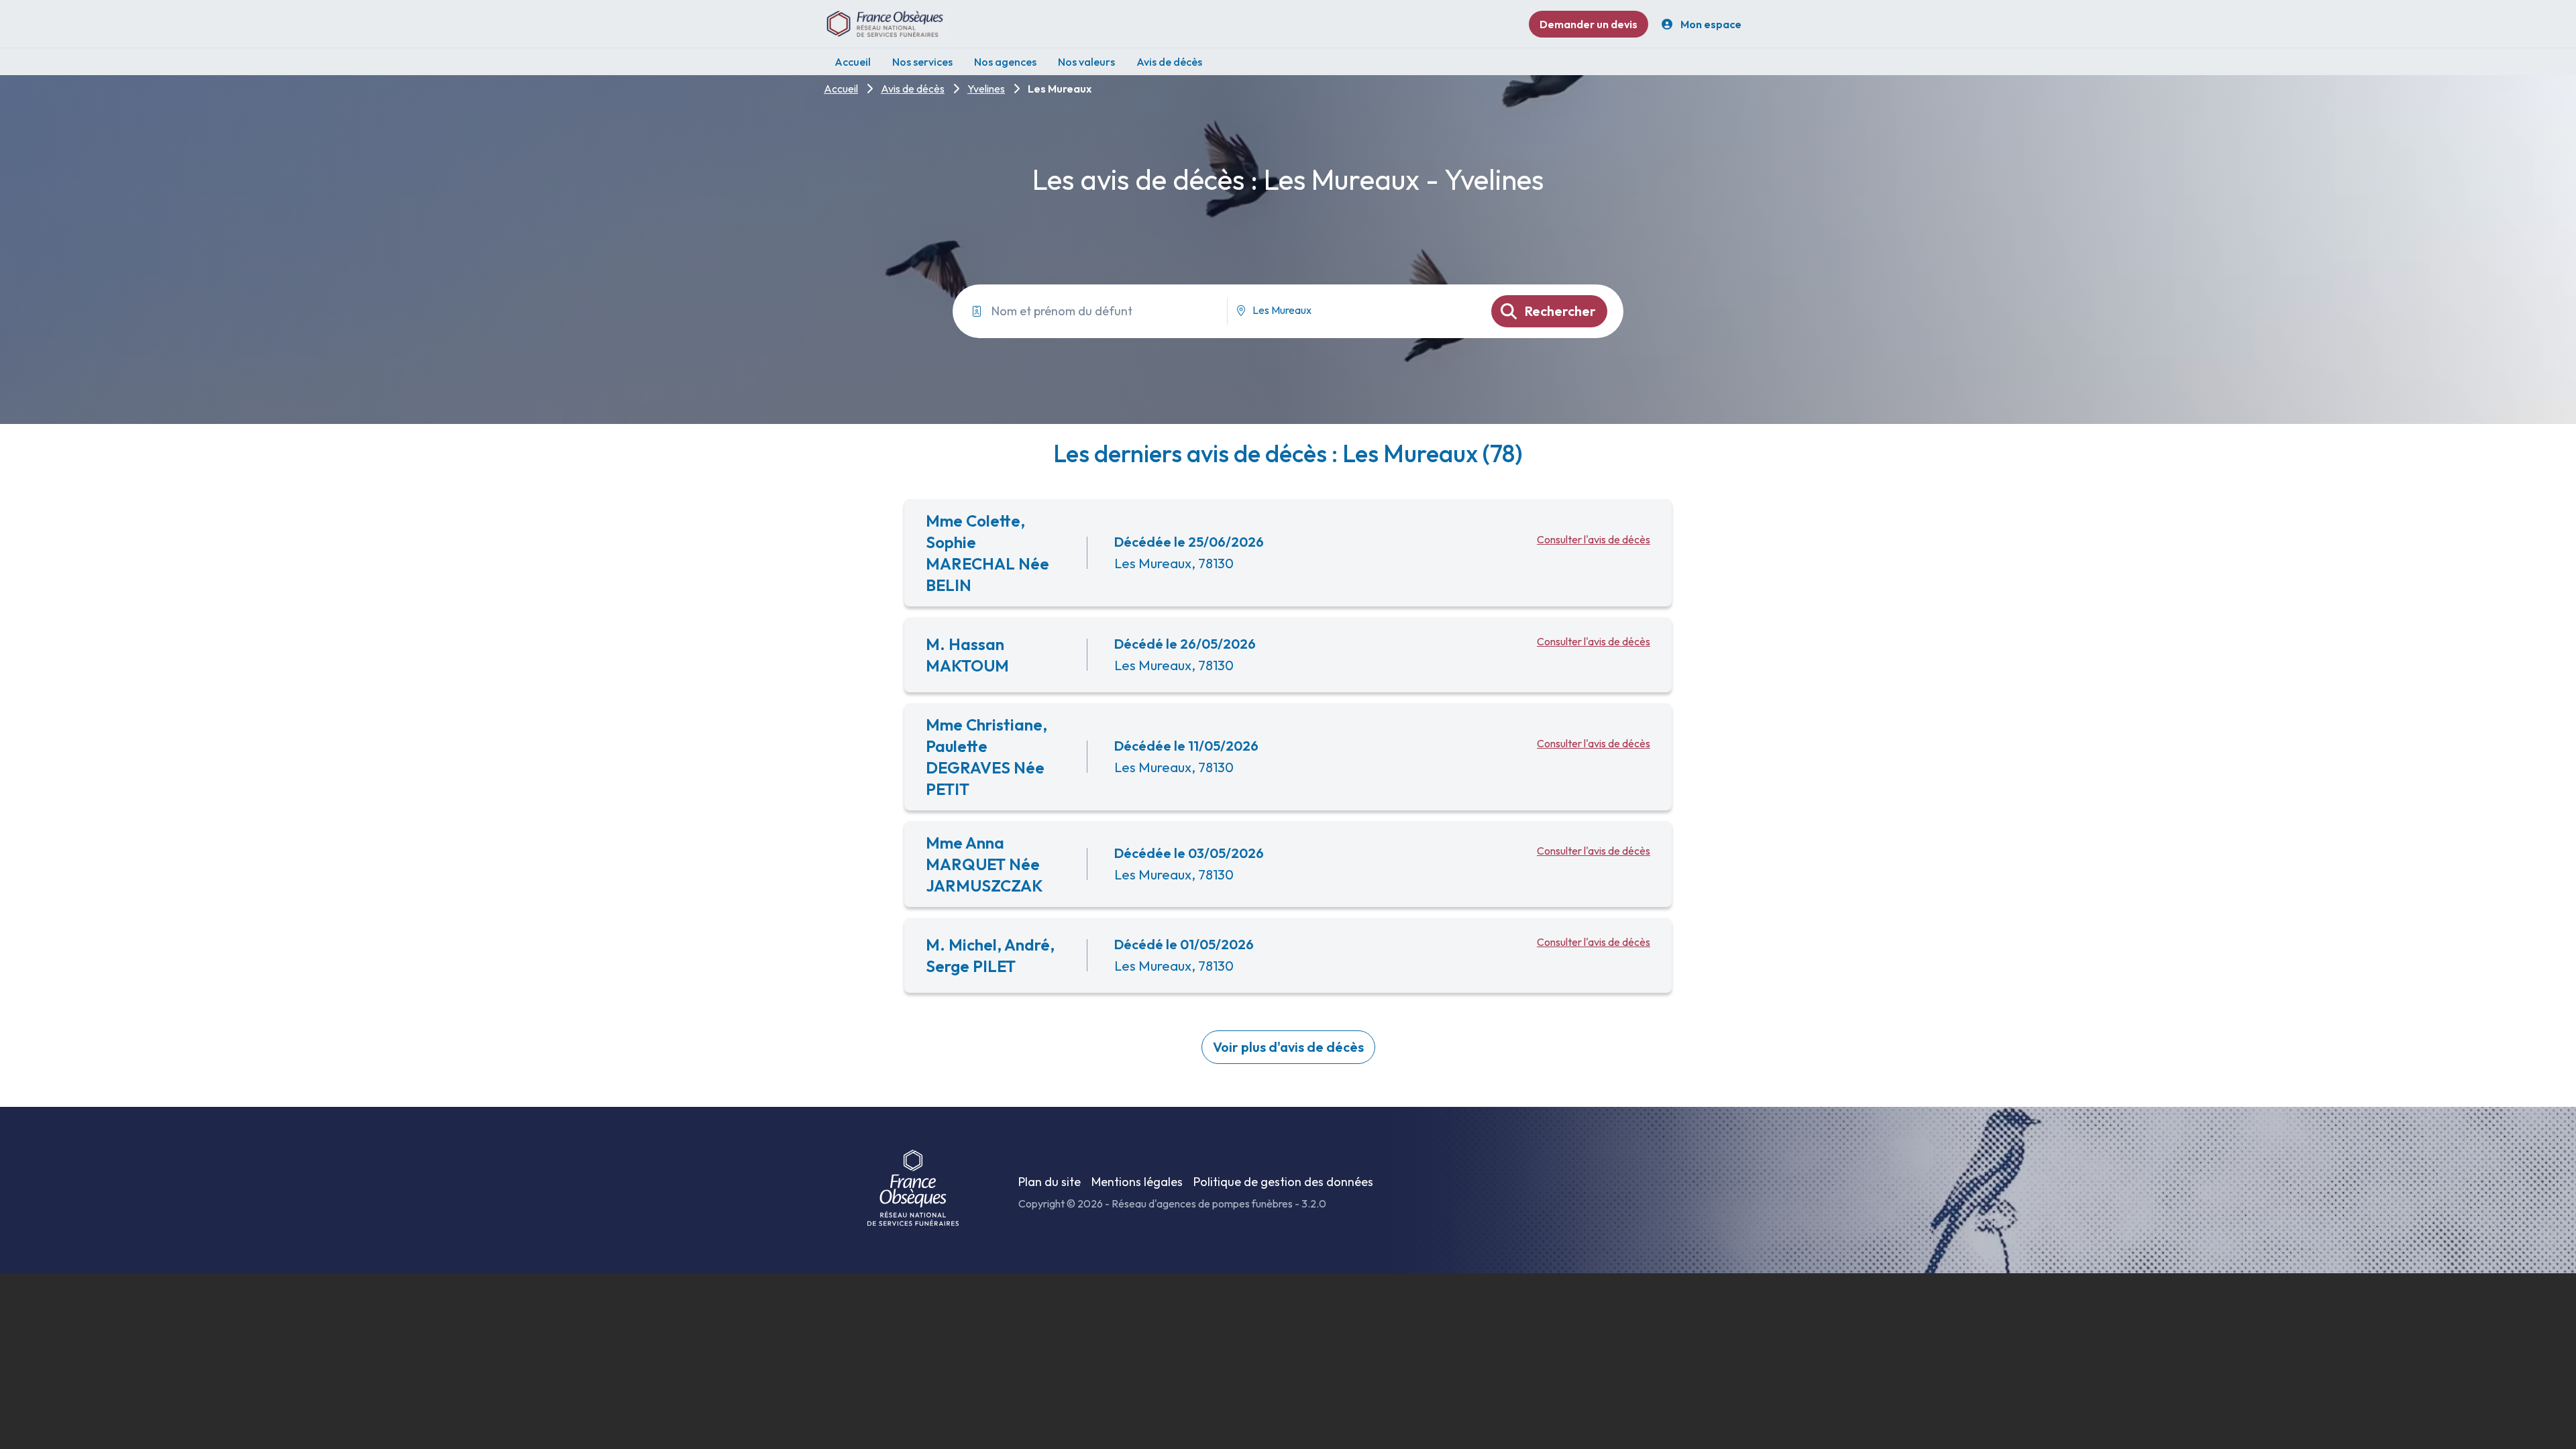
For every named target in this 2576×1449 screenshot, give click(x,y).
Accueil (841, 89)
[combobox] (1354, 311)
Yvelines (986, 89)
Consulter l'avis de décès (1594, 539)
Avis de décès (913, 89)
